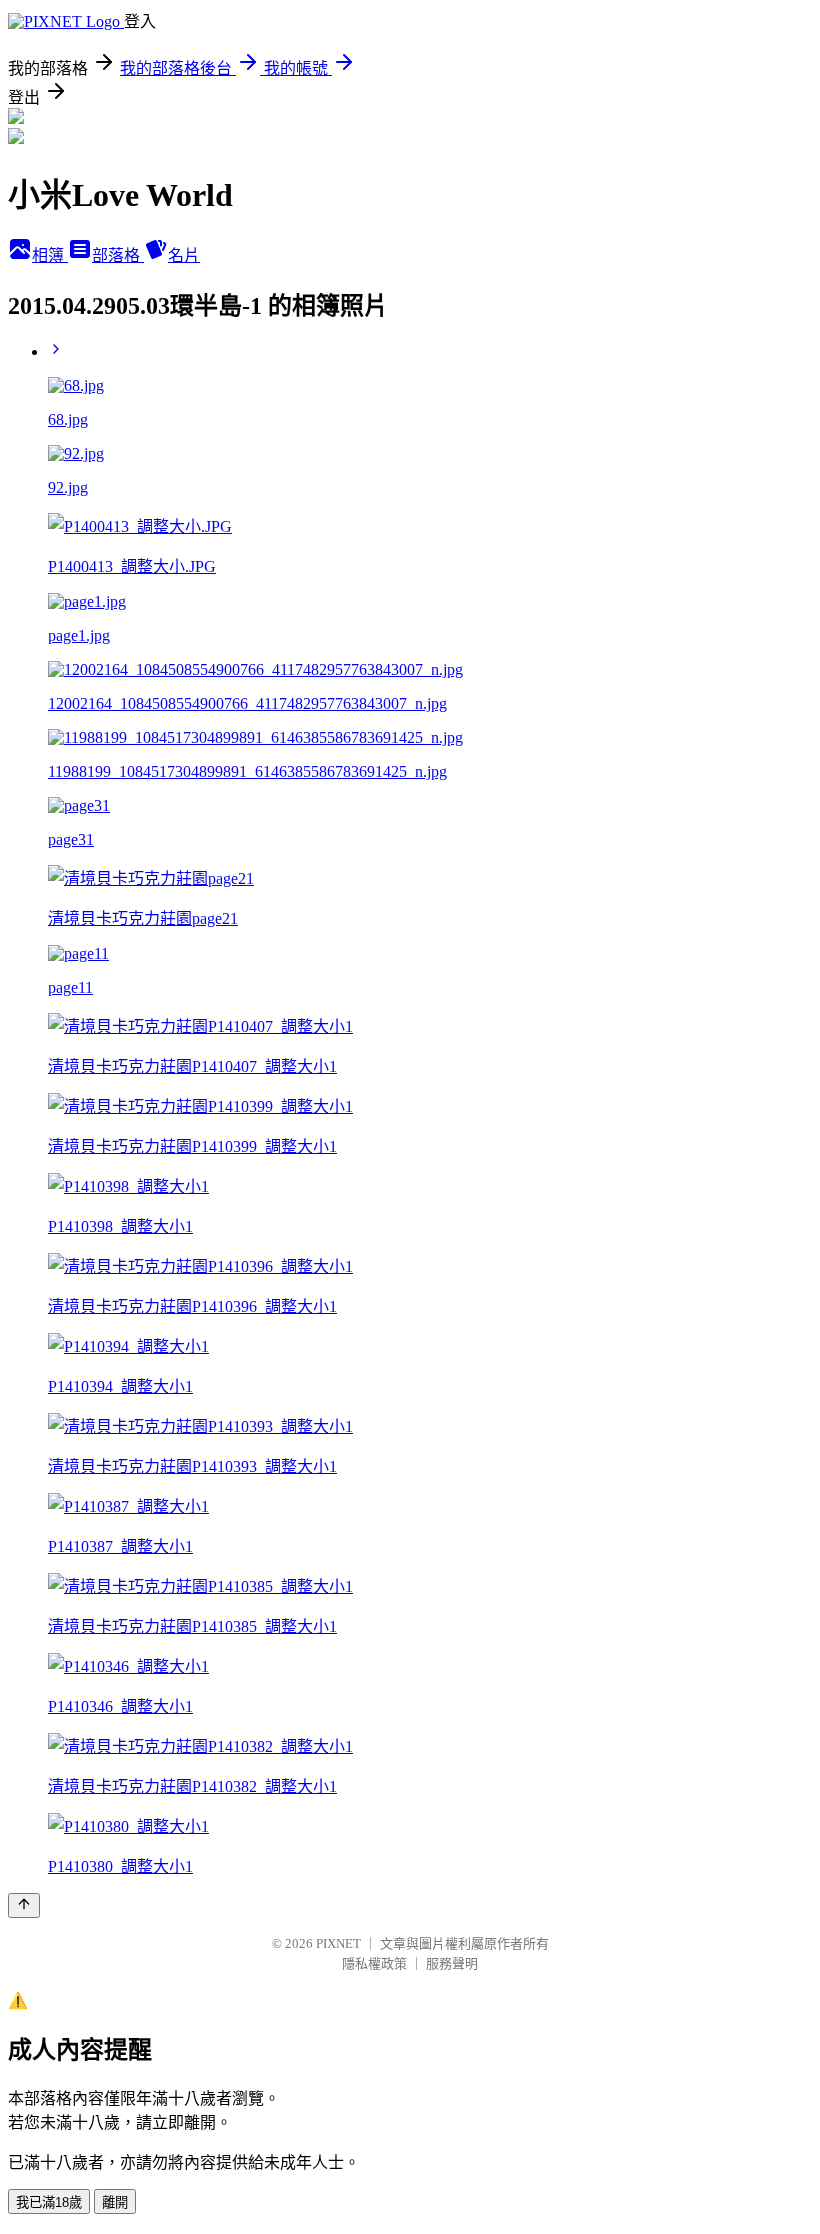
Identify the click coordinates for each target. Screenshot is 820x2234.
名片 (184, 255)
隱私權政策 (374, 1963)
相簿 (50, 255)
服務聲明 (452, 1963)
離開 (115, 2202)
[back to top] (24, 1905)
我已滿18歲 (49, 2202)
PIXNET (338, 1943)
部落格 (118, 255)
